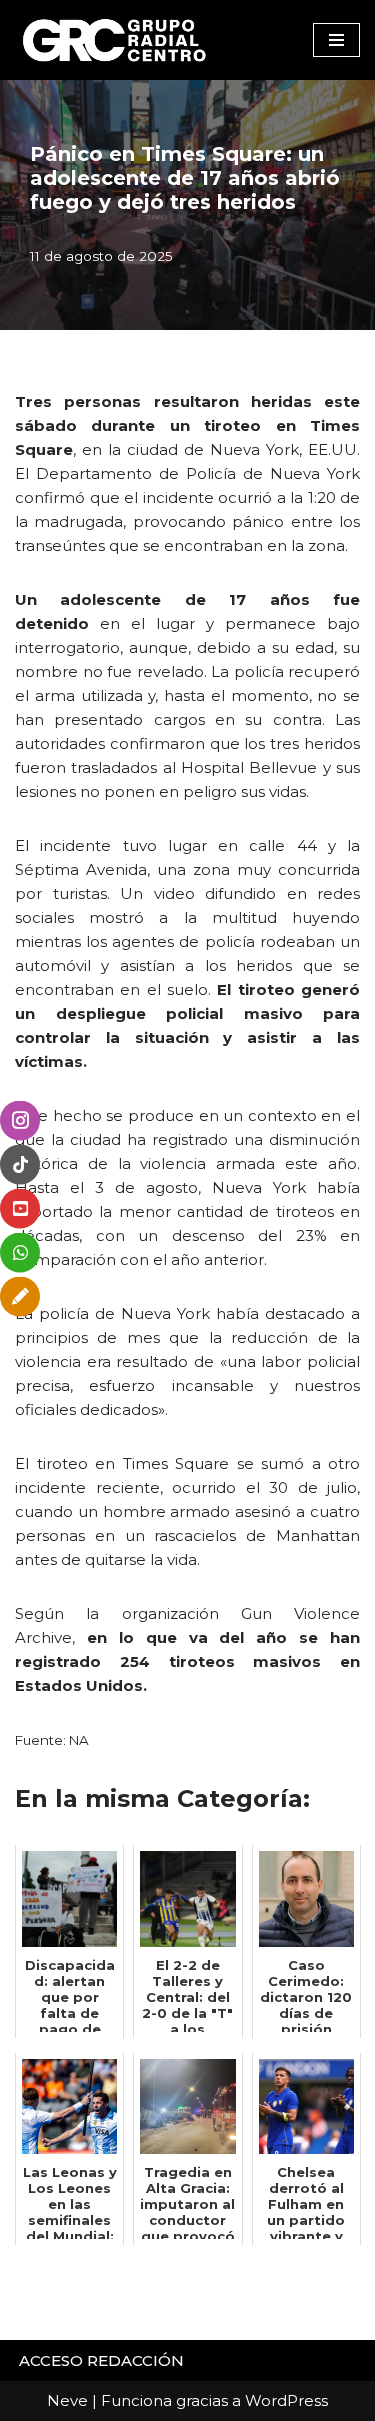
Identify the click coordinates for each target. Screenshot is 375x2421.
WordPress (286, 2400)
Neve (67, 2400)
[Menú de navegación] (336, 40)
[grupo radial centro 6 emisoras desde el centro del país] (115, 40)
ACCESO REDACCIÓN (101, 2360)
